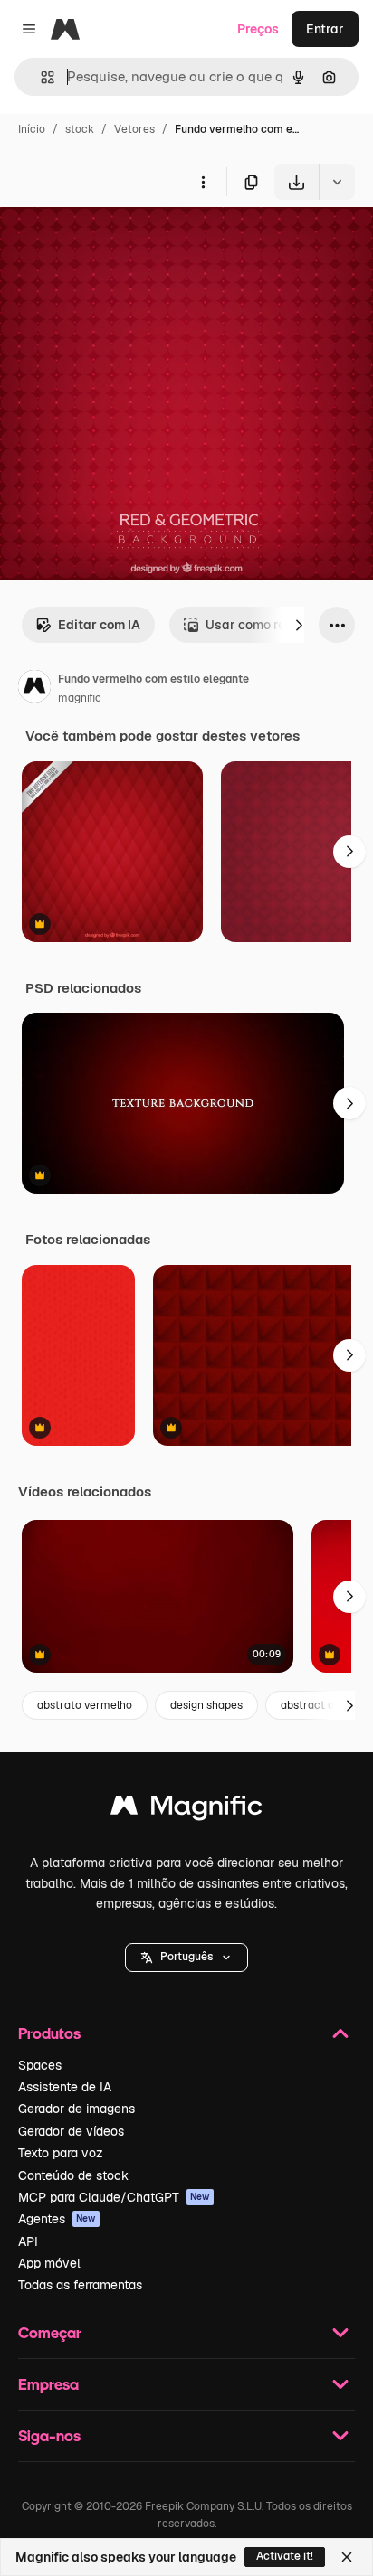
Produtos (49, 2033)
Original (116, 242)
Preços (258, 29)
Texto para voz (61, 2153)
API (28, 2241)
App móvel (49, 2263)
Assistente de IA (65, 2087)
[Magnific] (186, 1810)
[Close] (347, 2557)
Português (186, 1957)
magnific (80, 698)
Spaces (40, 2065)
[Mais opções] (203, 182)
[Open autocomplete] (40, 77)
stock (80, 129)
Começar (50, 2332)
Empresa (48, 2384)
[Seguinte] (299, 625)
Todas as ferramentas (80, 2285)
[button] (186, 1958)
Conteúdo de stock (73, 2175)
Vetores (134, 129)
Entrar (325, 29)
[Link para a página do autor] (34, 689)
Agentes (57, 2219)
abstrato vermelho (85, 1705)
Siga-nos (49, 2435)
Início (32, 129)
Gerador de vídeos (71, 2131)
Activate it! (285, 2556)
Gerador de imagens (77, 2109)
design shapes (206, 1705)
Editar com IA (99, 625)
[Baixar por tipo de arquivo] (337, 182)
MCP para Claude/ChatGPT (114, 2197)
